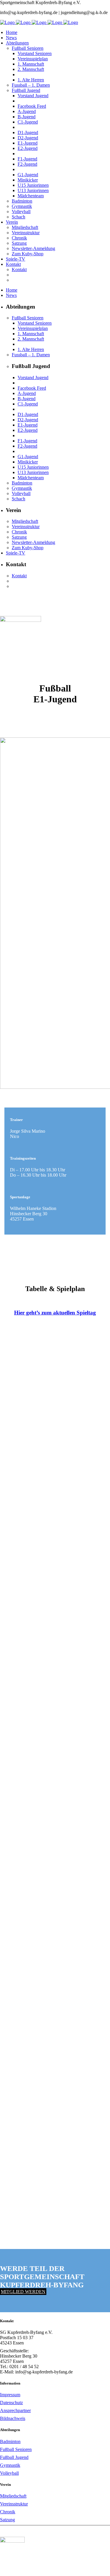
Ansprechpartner (15, 2410)
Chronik (8, 2512)
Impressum (10, 2395)
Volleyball (9, 2473)
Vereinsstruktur (14, 2504)
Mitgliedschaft (13, 2496)
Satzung (7, 2520)
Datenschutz (11, 2403)
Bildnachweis (13, 2418)
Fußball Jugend (14, 2457)
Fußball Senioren (16, 2449)
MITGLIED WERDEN (23, 2292)
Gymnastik (10, 2465)
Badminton (10, 2441)
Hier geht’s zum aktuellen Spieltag (55, 1313)
